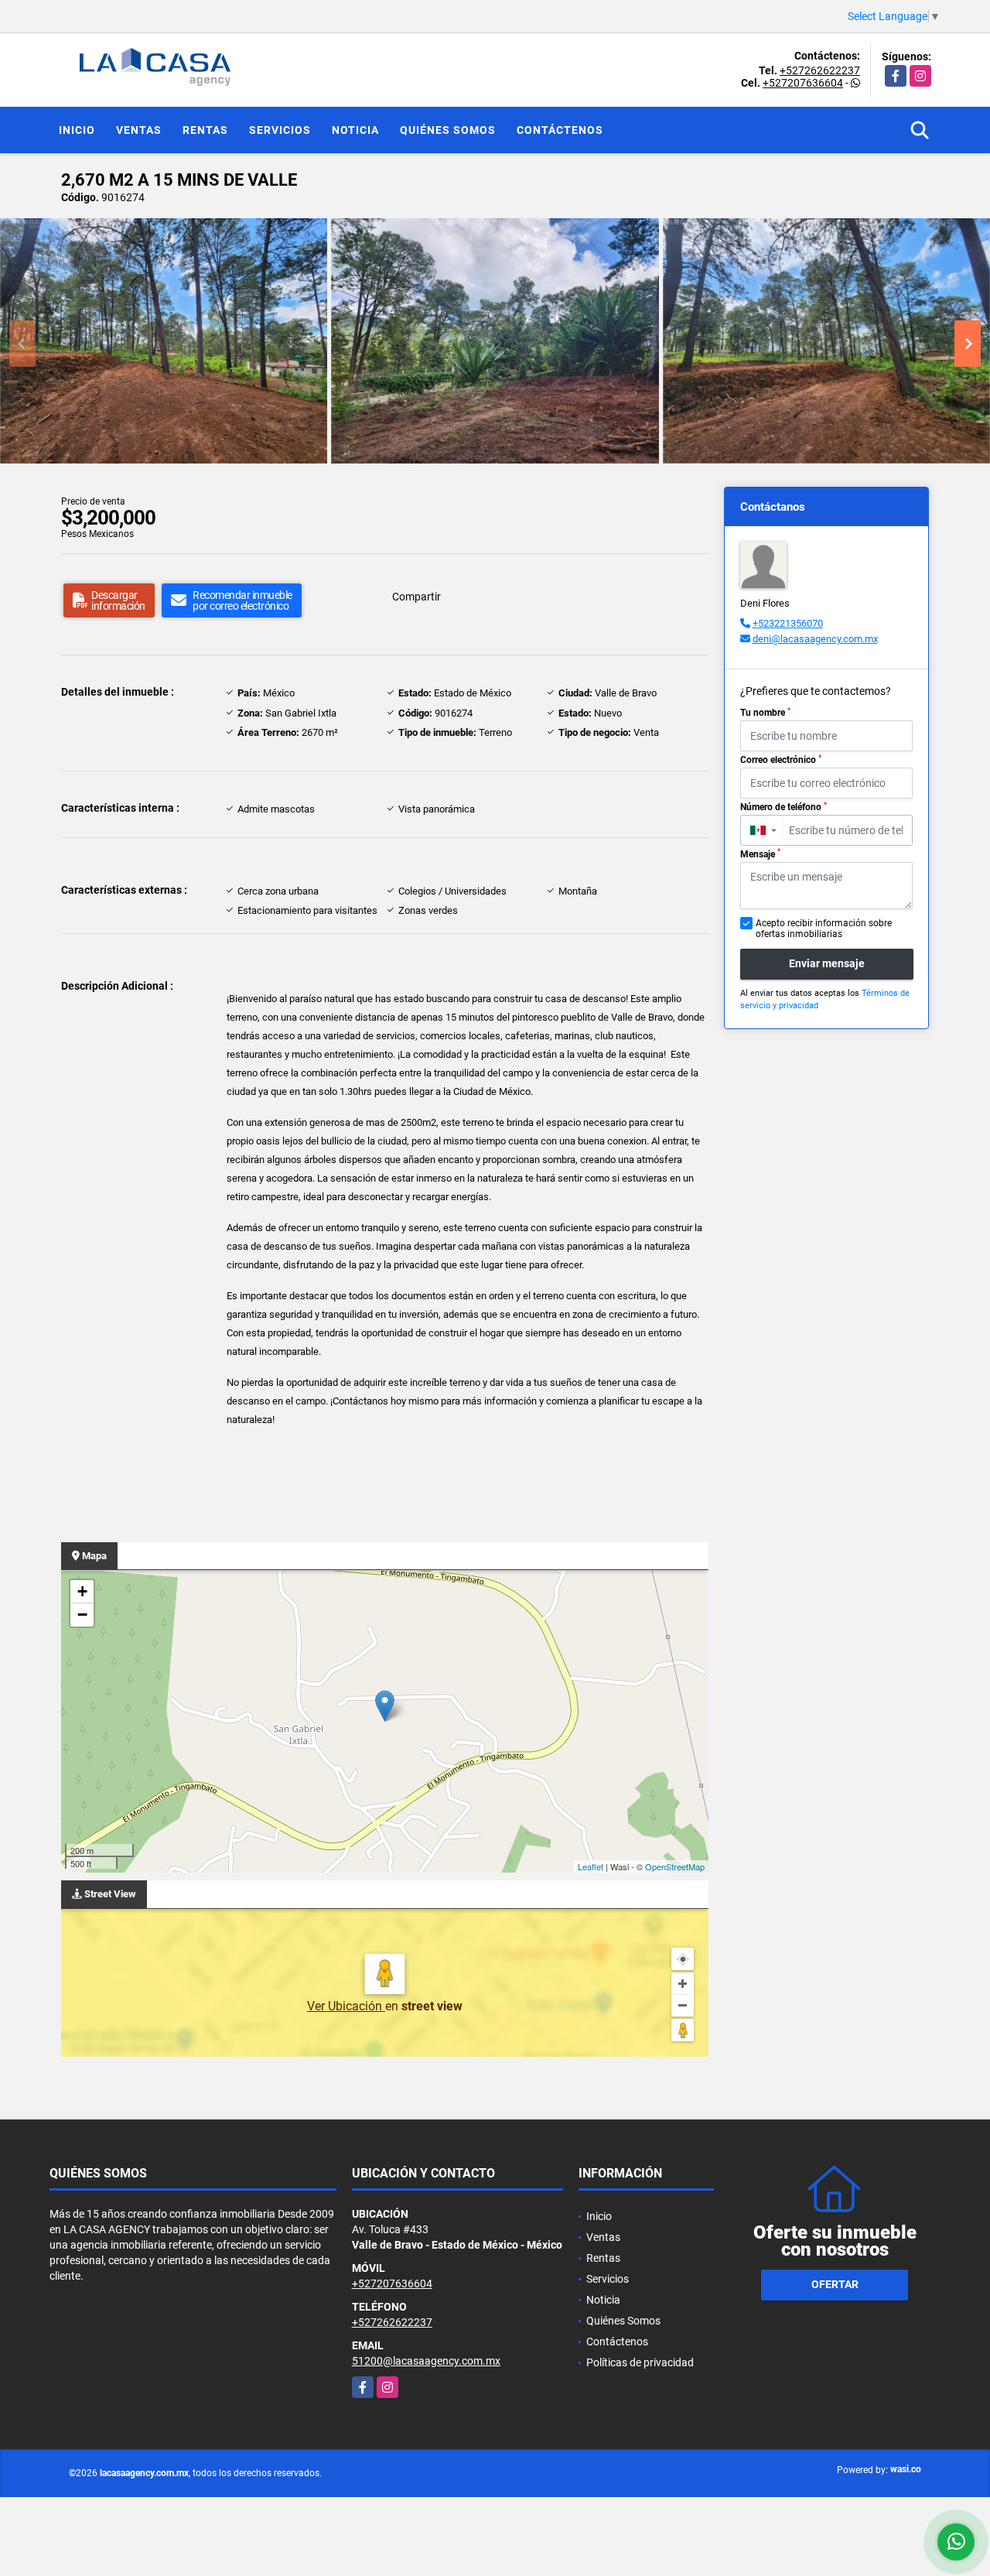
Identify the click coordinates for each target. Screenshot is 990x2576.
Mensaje (760, 854)
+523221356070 (788, 623)
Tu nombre (765, 713)
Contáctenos (560, 130)
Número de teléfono (783, 807)
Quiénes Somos (448, 130)
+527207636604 (803, 83)
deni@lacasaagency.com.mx (815, 639)
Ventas (139, 130)
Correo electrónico (781, 760)
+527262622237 (820, 70)
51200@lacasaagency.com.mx (426, 2361)
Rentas (205, 130)
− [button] (82, 1615)
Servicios (280, 130)
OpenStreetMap (675, 1866)
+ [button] (82, 1591)
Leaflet (591, 1866)
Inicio (77, 130)
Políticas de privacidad (640, 2362)
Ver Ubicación (346, 2006)
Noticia (355, 130)
